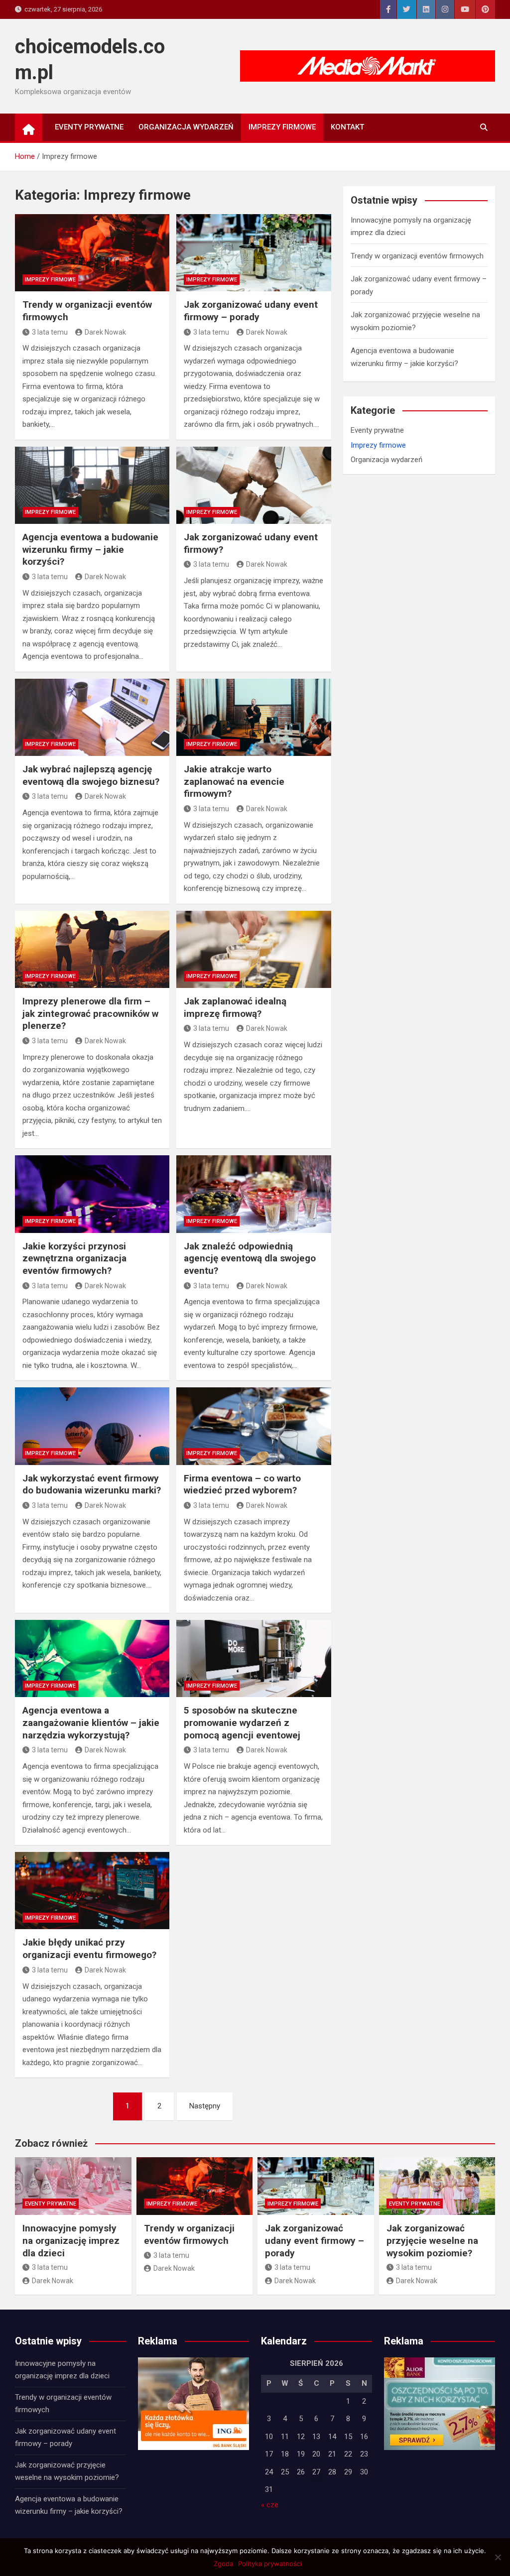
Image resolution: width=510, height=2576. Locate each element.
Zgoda (223, 2564)
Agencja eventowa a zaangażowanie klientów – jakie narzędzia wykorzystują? (91, 1722)
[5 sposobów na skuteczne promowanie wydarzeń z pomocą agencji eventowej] (254, 1658)
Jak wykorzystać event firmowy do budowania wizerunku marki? (92, 1484)
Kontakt (347, 127)
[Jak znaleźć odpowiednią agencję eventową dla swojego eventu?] (254, 1194)
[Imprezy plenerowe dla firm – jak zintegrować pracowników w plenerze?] (92, 949)
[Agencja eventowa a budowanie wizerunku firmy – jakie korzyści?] (92, 485)
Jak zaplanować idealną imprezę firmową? (235, 1007)
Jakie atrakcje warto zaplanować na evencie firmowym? (234, 781)
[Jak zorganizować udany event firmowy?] (254, 485)
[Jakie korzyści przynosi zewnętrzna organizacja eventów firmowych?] (92, 1194)
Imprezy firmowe (282, 127)
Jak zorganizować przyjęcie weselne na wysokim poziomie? (432, 2240)
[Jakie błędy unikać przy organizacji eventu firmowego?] (92, 1891)
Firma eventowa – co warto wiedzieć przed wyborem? (242, 1484)
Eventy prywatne (89, 127)
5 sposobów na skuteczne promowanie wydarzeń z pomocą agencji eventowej (242, 1722)
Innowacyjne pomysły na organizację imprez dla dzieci (71, 2240)
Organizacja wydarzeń (186, 127)
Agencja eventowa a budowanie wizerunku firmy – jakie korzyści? (90, 549)
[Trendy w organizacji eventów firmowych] (92, 253)
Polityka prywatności (270, 2564)
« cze (270, 2505)
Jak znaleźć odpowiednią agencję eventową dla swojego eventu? (250, 1258)
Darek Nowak (105, 332)
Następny (205, 2106)
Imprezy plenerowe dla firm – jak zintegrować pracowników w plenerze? (90, 1013)
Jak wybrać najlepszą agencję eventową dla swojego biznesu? (91, 775)
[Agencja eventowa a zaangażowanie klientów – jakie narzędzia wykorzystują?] (92, 1658)
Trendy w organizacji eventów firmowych (417, 256)
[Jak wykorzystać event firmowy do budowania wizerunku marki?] (92, 1426)
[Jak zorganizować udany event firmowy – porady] (254, 253)
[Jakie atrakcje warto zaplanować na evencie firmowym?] (254, 717)
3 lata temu (50, 332)
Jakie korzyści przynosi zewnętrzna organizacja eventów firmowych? (74, 1258)
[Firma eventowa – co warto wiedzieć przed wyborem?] (254, 1426)
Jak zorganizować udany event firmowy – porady (251, 311)
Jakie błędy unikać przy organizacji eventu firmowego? (89, 1949)
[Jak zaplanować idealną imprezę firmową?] (254, 949)
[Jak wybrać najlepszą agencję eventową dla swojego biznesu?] (92, 717)
